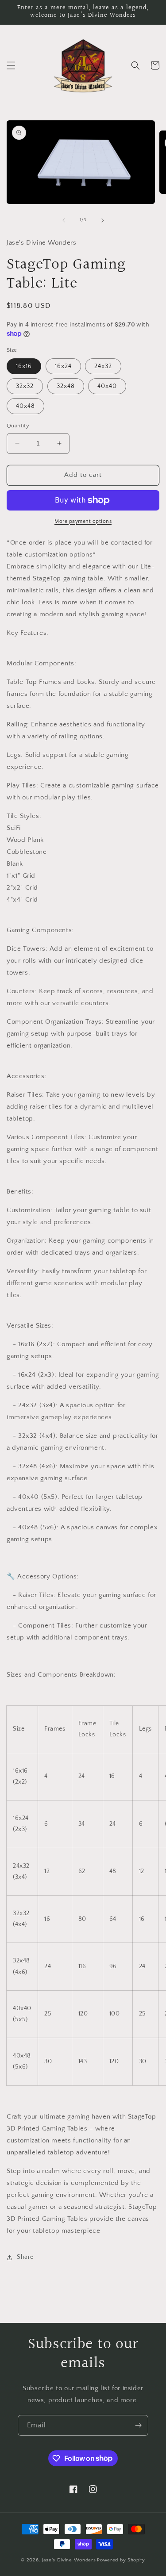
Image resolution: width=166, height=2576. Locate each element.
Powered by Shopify (121, 2560)
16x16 (24, 366)
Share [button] (25, 2257)
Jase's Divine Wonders (69, 2560)
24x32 (103, 366)
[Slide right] (103, 220)
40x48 (25, 406)
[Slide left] (64, 220)
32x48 (66, 386)
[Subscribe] (138, 2425)
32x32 (25, 386)
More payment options (83, 521)
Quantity (18, 426)
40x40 (107, 386)
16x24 (63, 366)
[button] (11, 65)
